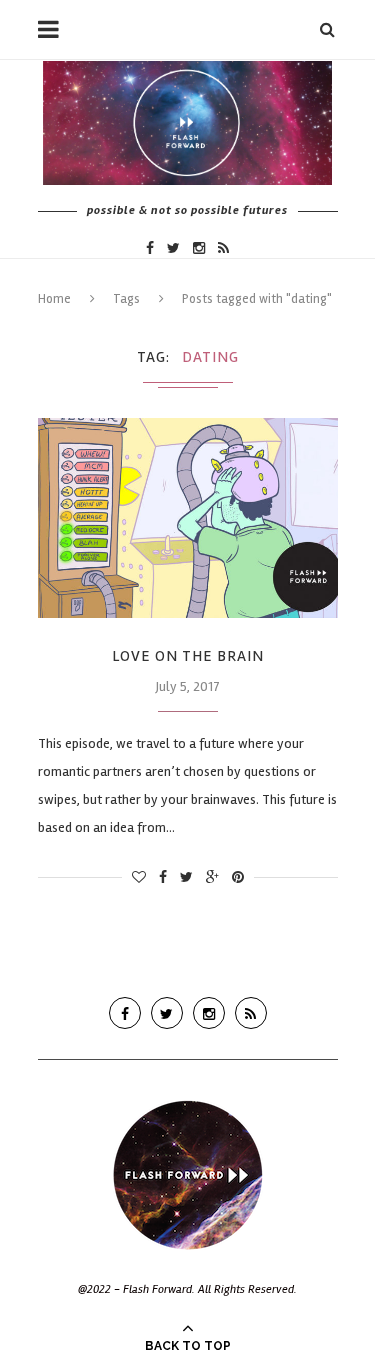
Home (54, 299)
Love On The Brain (188, 656)
